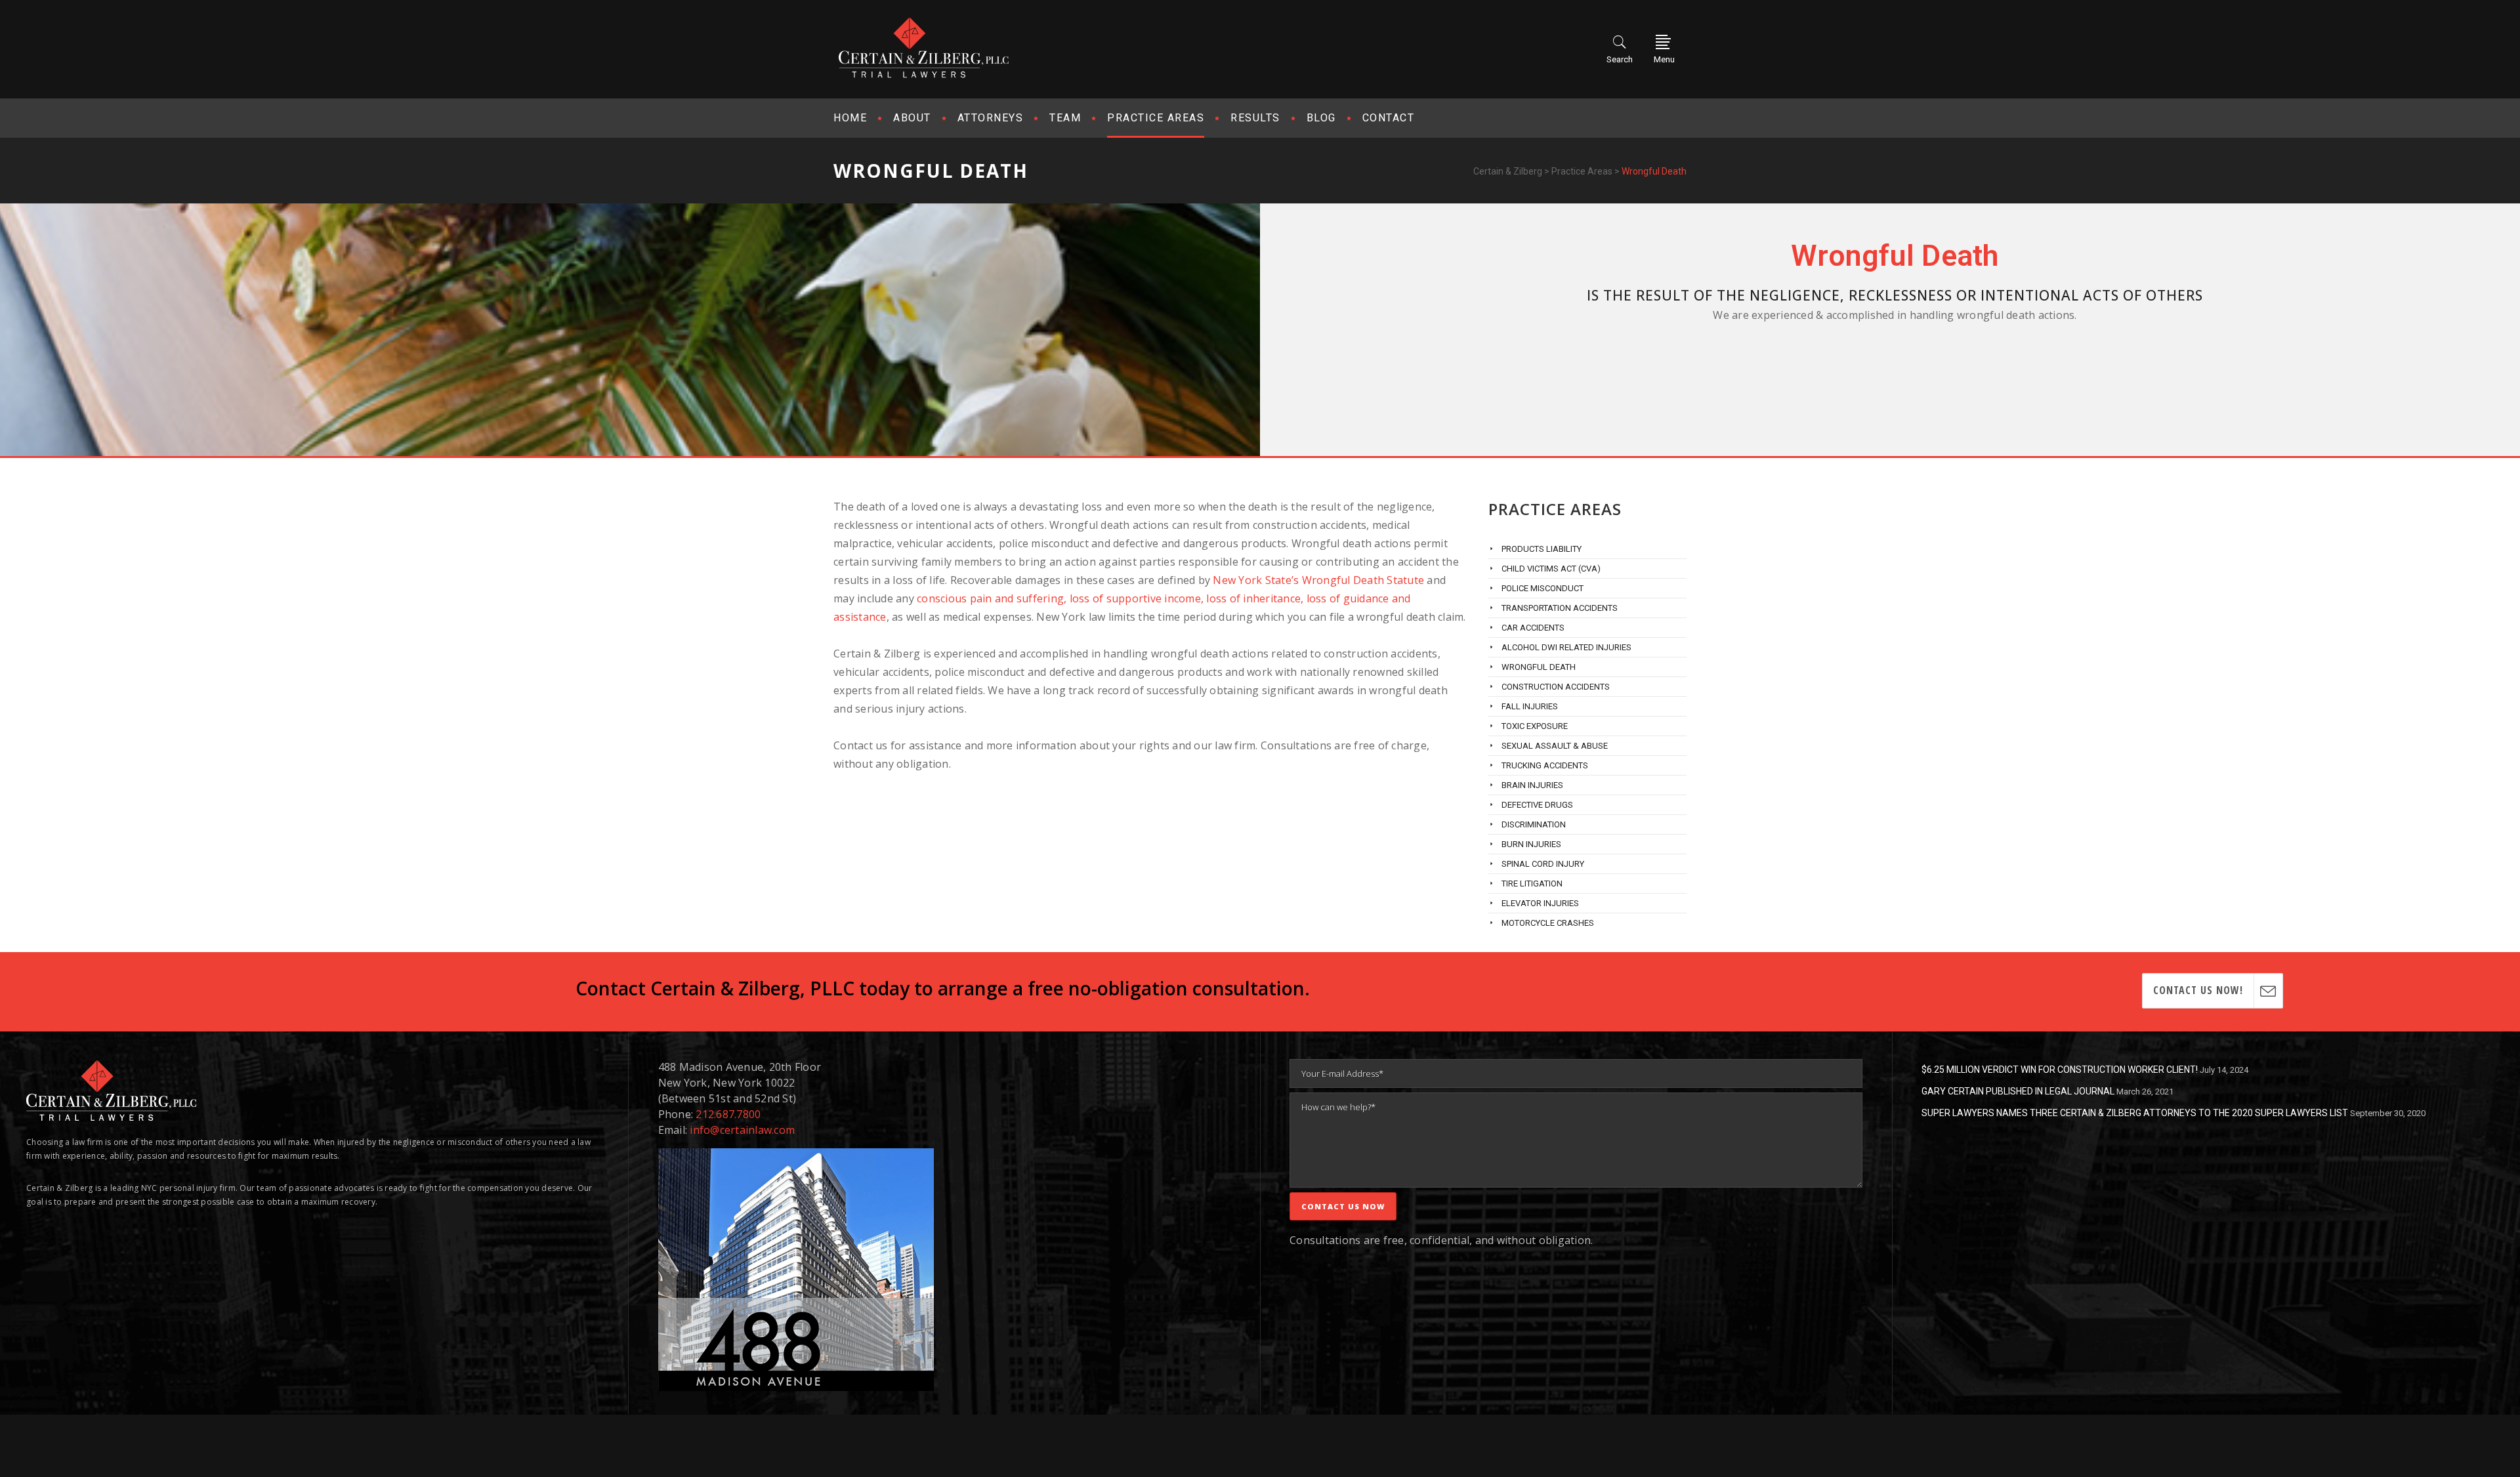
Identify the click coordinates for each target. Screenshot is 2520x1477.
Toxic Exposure (1535, 726)
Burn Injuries (1531, 844)
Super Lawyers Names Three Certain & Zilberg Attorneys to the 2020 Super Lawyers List (2135, 1113)
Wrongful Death (1539, 667)
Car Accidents (1533, 628)
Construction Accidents (1556, 687)
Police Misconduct (1543, 588)
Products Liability (1542, 549)
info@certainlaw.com (742, 1130)
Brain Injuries (1532, 785)
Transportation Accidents (1560, 608)
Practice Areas (1582, 171)
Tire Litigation (1532, 884)
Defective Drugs (1537, 805)
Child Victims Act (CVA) (1551, 569)
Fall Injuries (1530, 706)
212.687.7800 (728, 1114)
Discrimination (1534, 824)
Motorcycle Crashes (1548, 923)
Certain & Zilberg (1508, 171)
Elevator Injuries (1540, 903)
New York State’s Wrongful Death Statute (1318, 580)
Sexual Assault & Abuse (1555, 746)
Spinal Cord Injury (1543, 864)
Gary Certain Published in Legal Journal (2018, 1091)
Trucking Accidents (1545, 765)
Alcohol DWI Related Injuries (1566, 647)
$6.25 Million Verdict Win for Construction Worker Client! (2060, 1070)
